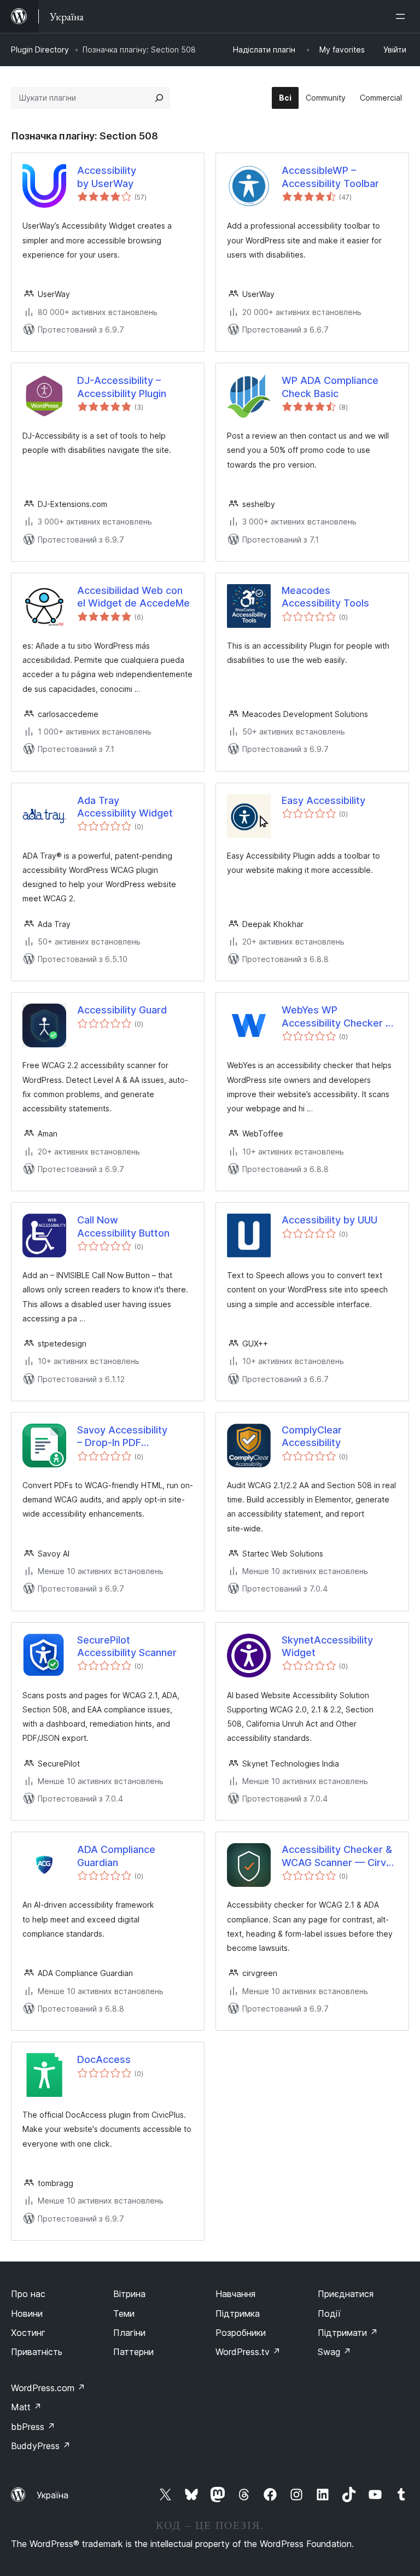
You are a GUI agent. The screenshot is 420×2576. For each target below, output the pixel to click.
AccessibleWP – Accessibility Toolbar (330, 177)
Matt (26, 2407)
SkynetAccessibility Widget (327, 1646)
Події (329, 2313)
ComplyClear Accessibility (312, 1436)
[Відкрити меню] (402, 16)
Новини (27, 2313)
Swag (334, 2352)
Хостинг (28, 2333)
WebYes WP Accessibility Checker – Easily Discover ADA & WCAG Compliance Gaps (339, 1017)
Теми (124, 2313)
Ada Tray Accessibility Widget (125, 807)
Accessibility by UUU (329, 1220)
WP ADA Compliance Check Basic (330, 387)
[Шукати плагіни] (159, 98)
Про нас (28, 2294)
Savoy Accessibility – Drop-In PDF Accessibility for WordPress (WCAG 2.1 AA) (129, 1437)
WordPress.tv (248, 2352)
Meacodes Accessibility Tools (325, 597)
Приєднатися (346, 2294)
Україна (52, 2495)
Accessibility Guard (122, 1010)
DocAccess (104, 2059)
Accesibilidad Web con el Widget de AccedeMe (133, 597)
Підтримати (348, 2333)
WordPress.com (48, 2388)
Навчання (235, 2294)
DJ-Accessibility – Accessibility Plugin (122, 387)
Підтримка (238, 2313)
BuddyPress (41, 2446)
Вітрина (129, 2294)
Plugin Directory (40, 49)
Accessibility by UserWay (107, 177)
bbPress (33, 2427)
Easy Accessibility (323, 800)
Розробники (241, 2333)
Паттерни (133, 2352)
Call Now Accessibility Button (123, 1226)
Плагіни (129, 2333)
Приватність (37, 2352)
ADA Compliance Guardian (116, 1856)
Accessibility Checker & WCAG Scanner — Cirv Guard (337, 1856)
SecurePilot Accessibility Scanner (127, 1646)
